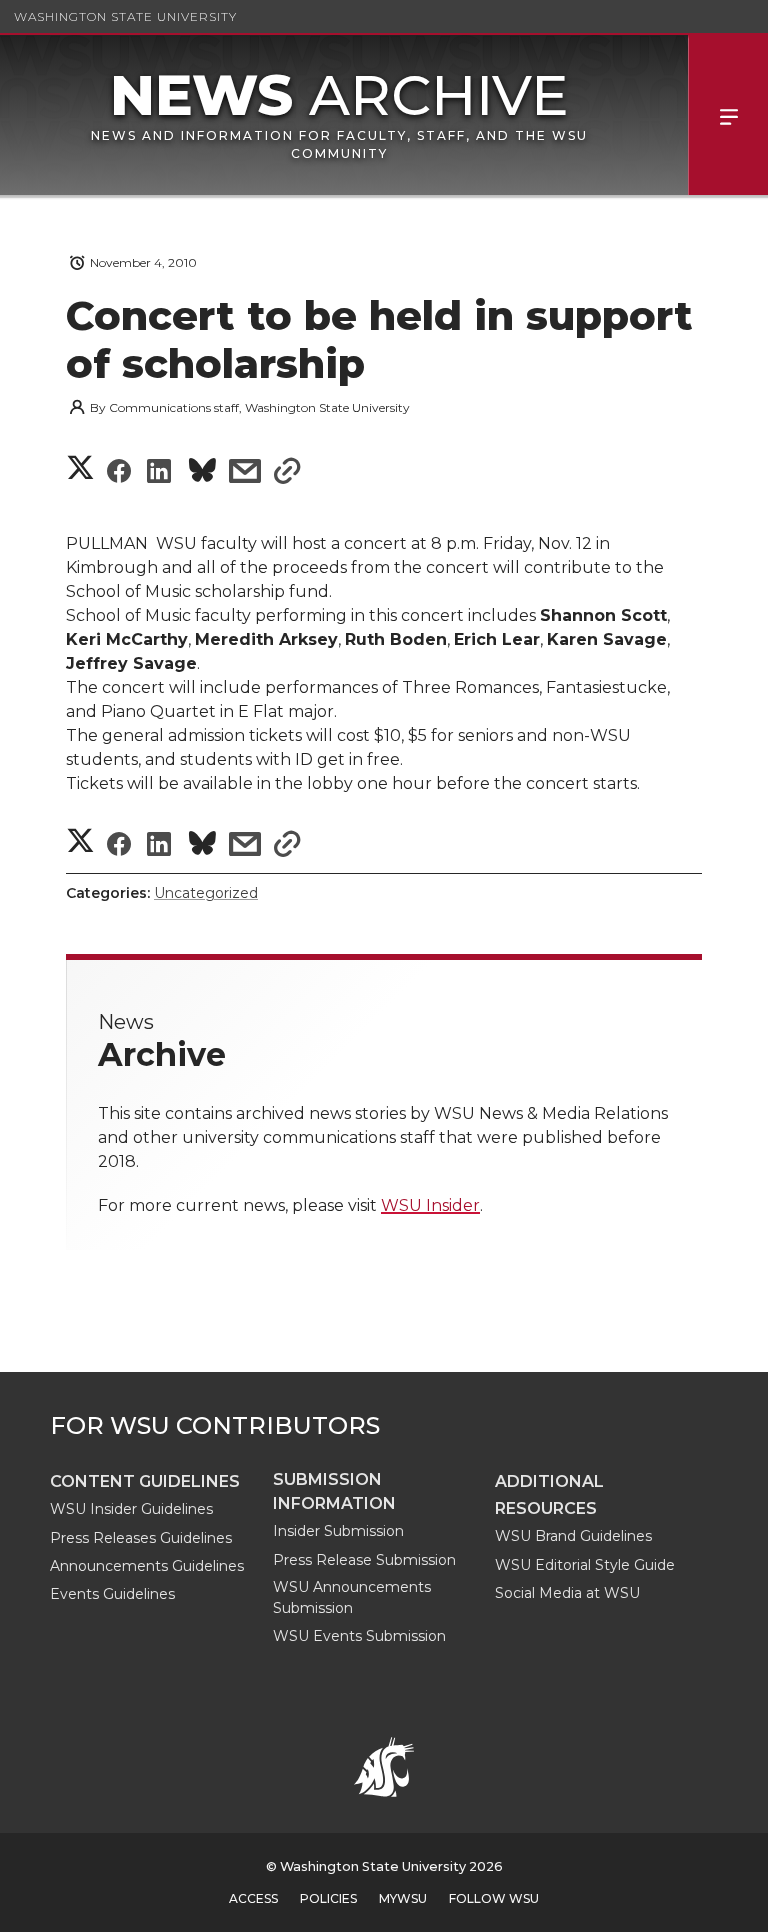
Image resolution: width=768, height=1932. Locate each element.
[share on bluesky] (202, 473)
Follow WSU (494, 1898)
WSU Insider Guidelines (131, 1509)
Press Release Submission (364, 1560)
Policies (328, 1898)
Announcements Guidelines (147, 1566)
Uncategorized (206, 893)
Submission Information (334, 1491)
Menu (728, 115)
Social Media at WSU (567, 1593)
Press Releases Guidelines (141, 1538)
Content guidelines (145, 1481)
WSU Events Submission (359, 1636)
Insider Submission (338, 1531)
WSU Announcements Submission (352, 1597)
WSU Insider (430, 1205)
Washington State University (125, 16)
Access (253, 1898)
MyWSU (403, 1898)
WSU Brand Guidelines (573, 1536)
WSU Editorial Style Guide (585, 1565)
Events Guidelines (112, 1594)
